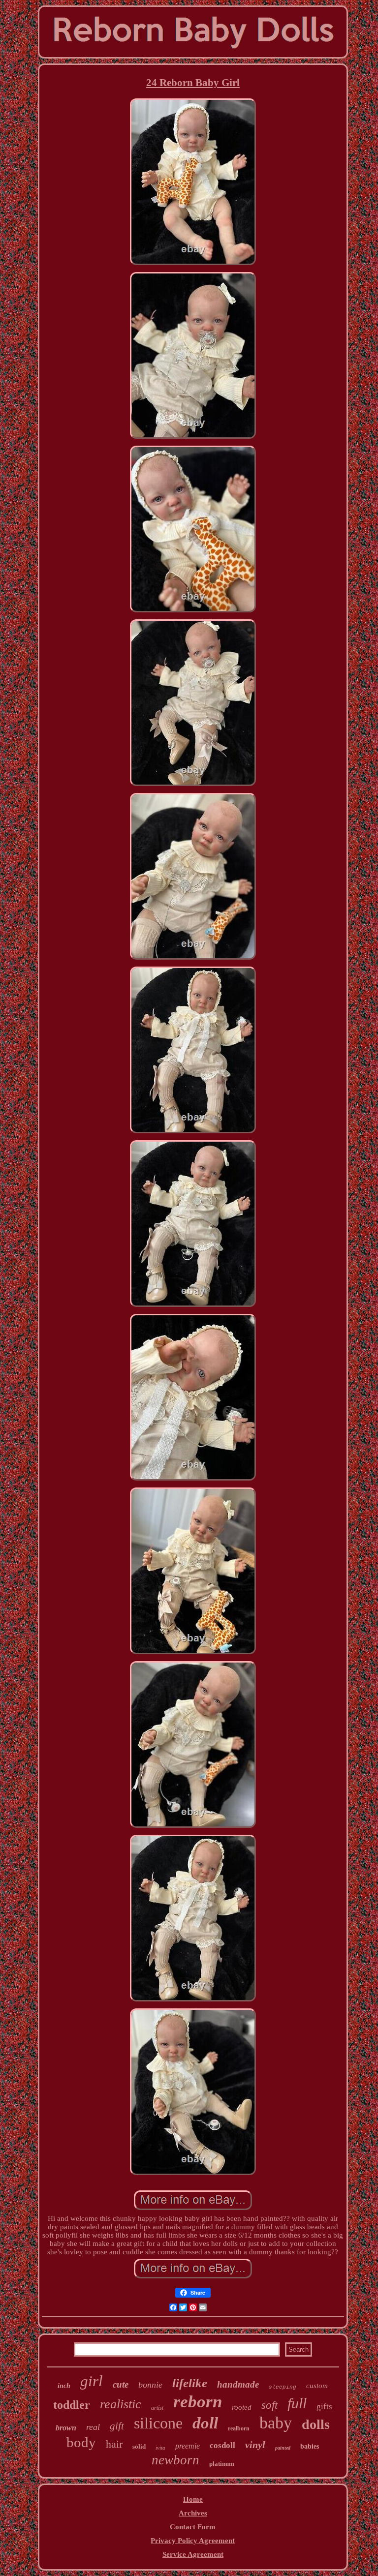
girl (92, 2381)
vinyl (255, 2445)
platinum (222, 2464)
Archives (193, 2513)
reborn (198, 2402)
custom (317, 2386)
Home (193, 2499)
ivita (160, 2448)
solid (139, 2446)
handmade (238, 2384)
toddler (72, 2405)
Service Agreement (193, 2554)
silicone (158, 2423)
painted (283, 2448)
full (297, 2403)
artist (157, 2408)
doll (205, 2423)
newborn (175, 2460)
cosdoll (222, 2445)
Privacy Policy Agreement (193, 2541)
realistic (121, 2404)
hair (114, 2444)
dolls (316, 2424)
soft (269, 2405)
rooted (242, 2407)
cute (121, 2384)
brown (66, 2428)
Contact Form (193, 2527)
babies (310, 2446)
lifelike (190, 2383)
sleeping (283, 2387)
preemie (188, 2446)
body (81, 2442)
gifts (324, 2407)
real (93, 2427)
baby (276, 2423)
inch (64, 2386)
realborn (239, 2428)
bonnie (150, 2385)
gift (117, 2426)
